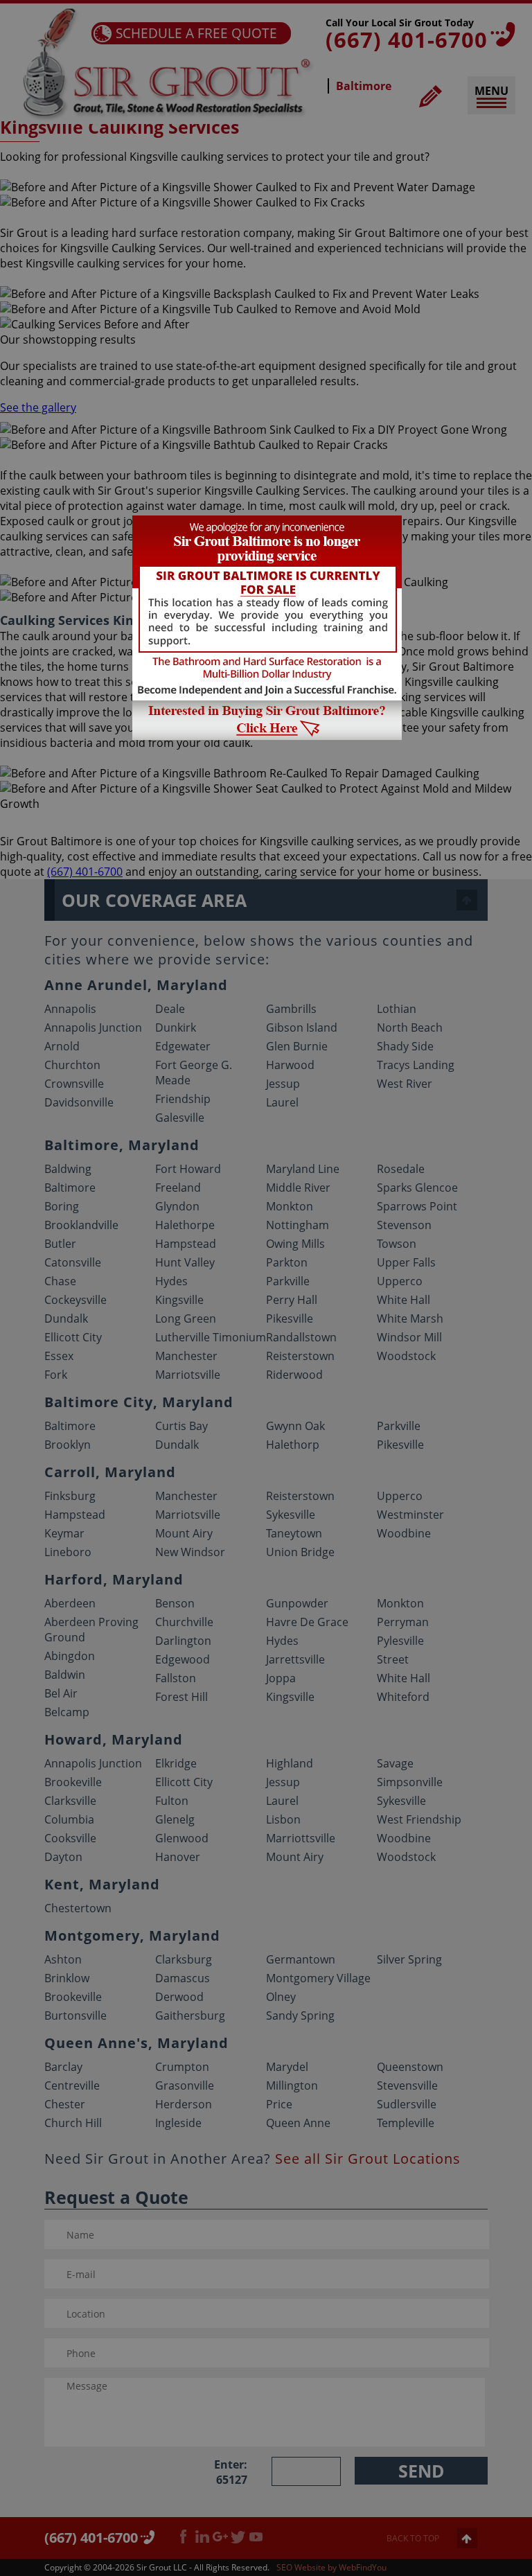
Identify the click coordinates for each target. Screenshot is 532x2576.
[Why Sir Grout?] (267, 736)
